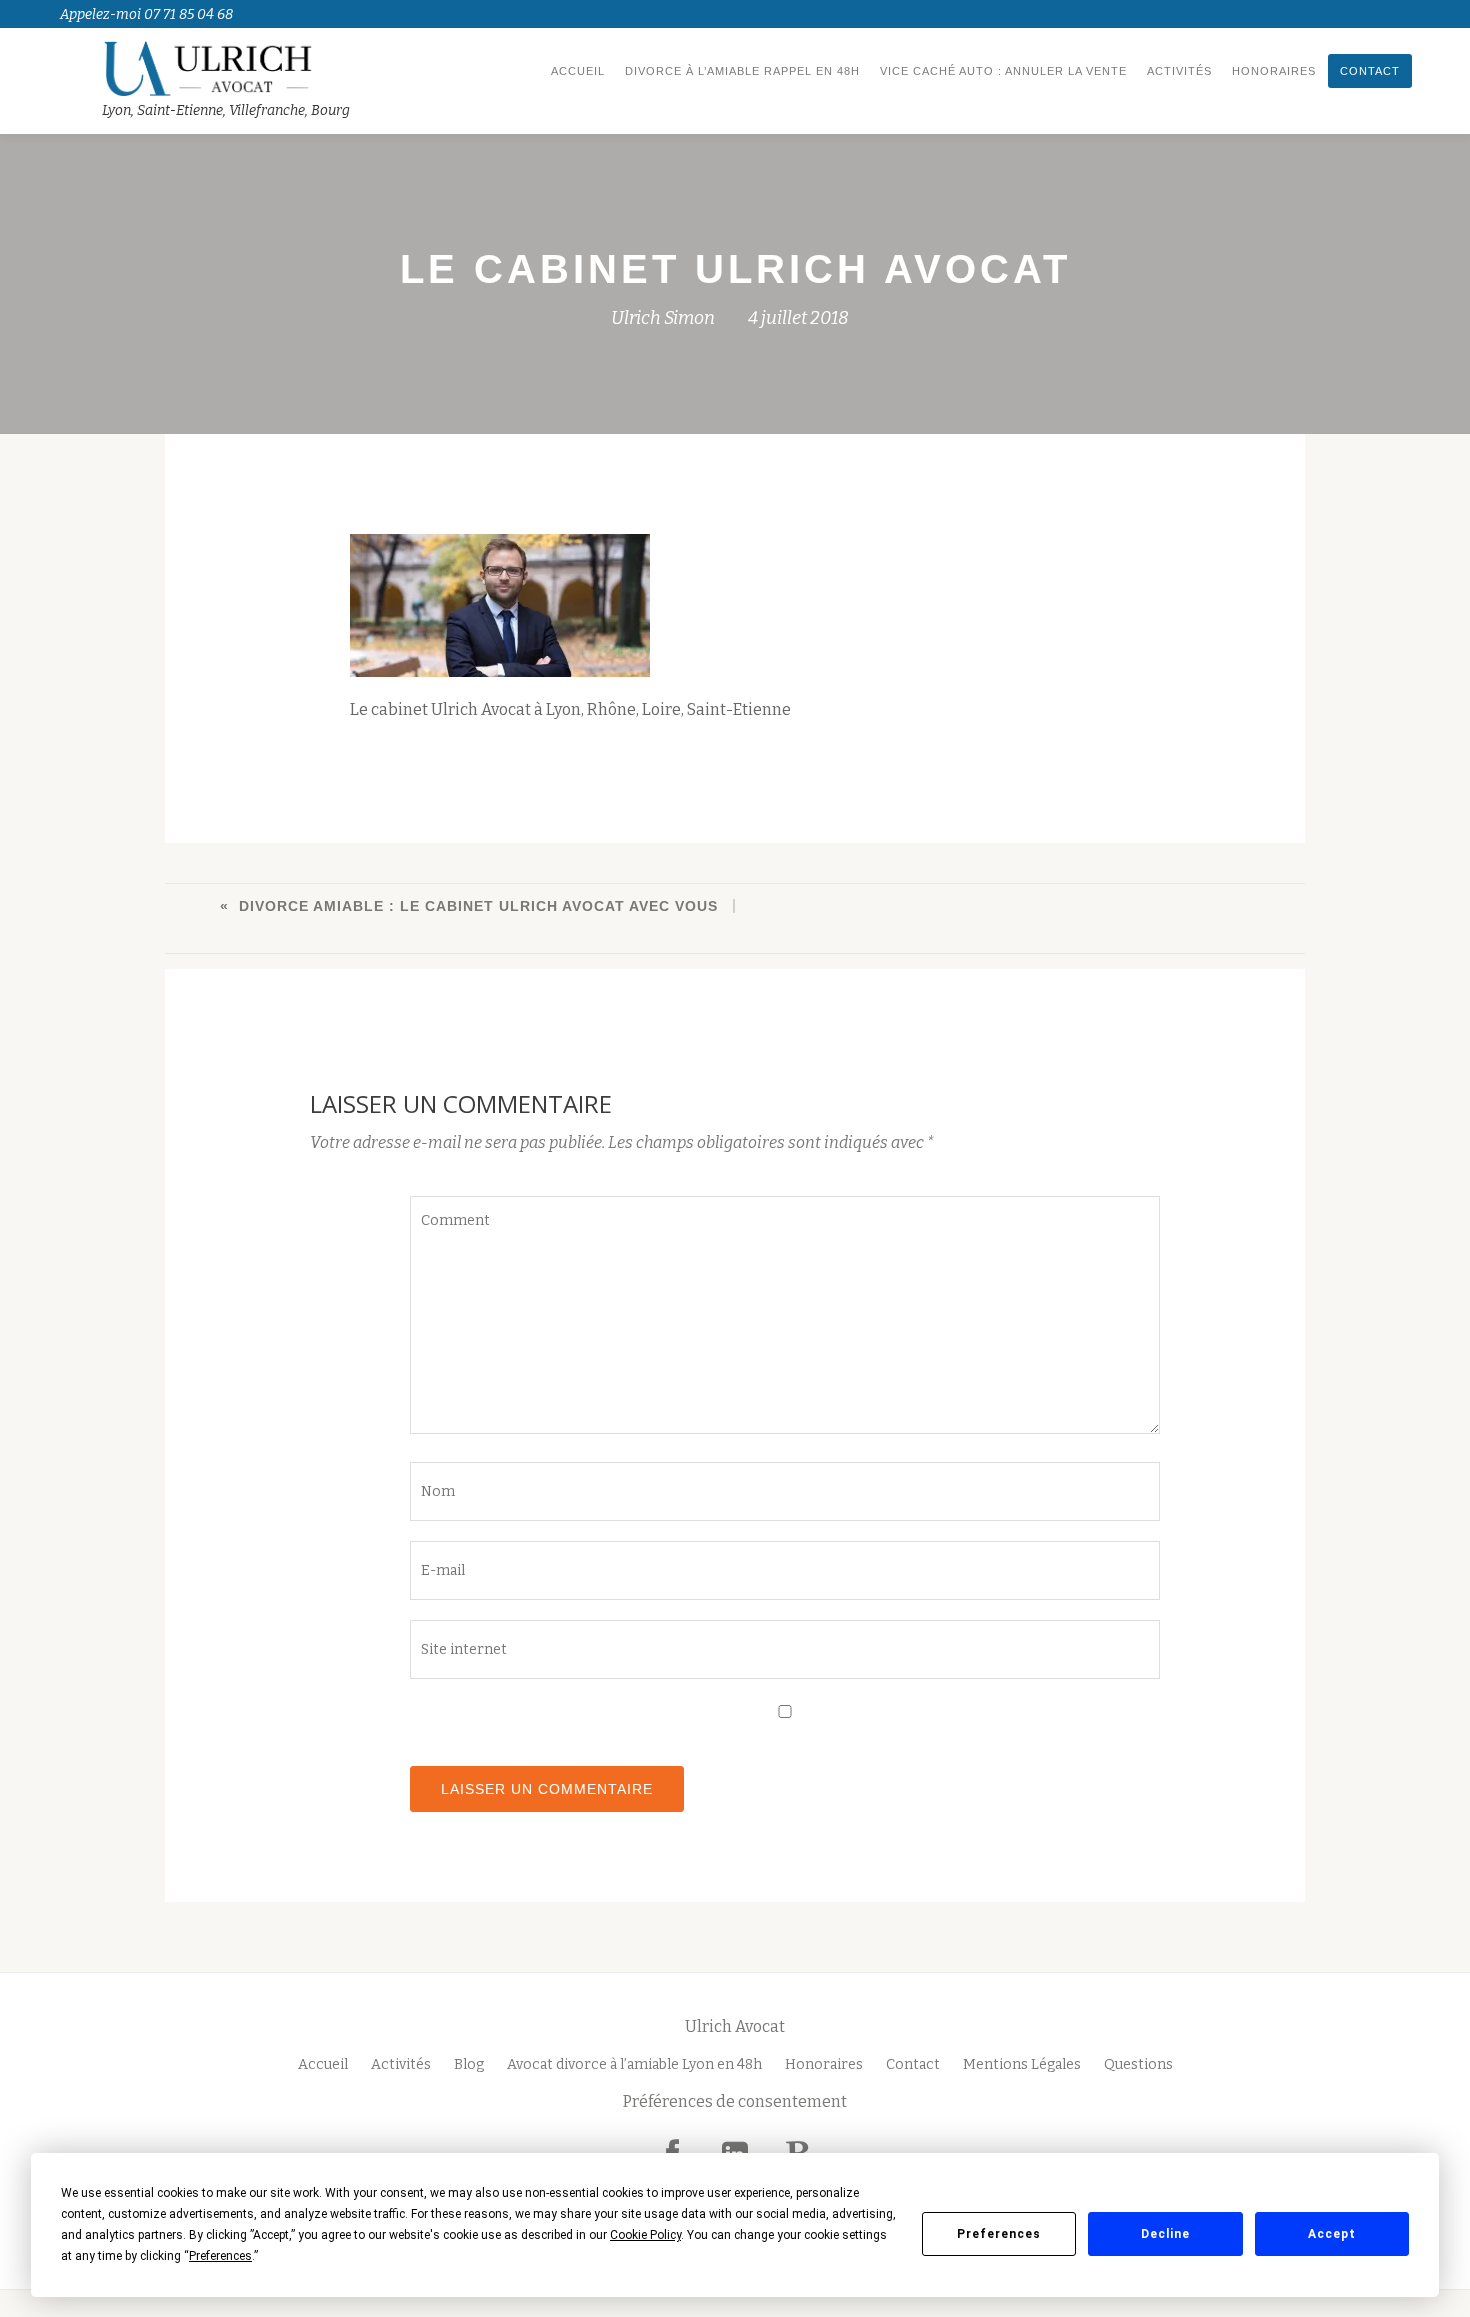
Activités (1179, 71)
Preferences (999, 2234)
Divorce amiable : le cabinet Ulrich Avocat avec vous (478, 906)
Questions (1138, 2064)
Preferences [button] (220, 2256)
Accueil (578, 71)
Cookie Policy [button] (645, 2235)
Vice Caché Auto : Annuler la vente (1003, 71)
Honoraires (1274, 71)
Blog (469, 2064)
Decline (1165, 2234)
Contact (1370, 71)
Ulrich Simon (663, 318)
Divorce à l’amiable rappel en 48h (742, 71)
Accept (1332, 2234)
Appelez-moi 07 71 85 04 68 (146, 14)
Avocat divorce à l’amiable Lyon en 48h (634, 2064)
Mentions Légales (1022, 2064)
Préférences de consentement (735, 2101)
